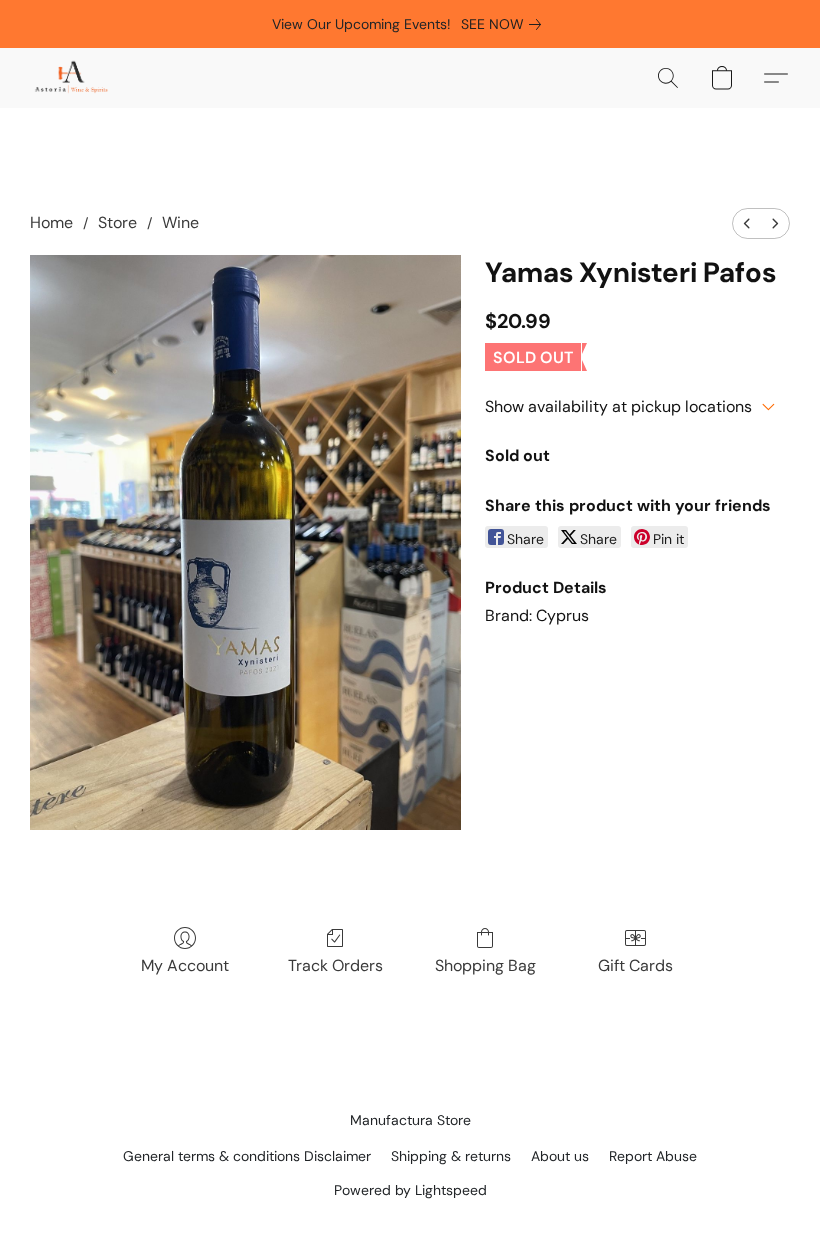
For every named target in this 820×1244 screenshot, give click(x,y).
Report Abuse (653, 1156)
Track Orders (335, 965)
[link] (505, 24)
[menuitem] (747, 223)
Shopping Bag (485, 965)
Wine (180, 222)
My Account (185, 965)
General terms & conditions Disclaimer (247, 1156)
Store (117, 222)
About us (560, 1156)
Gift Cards (635, 965)
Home (51, 222)
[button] (71, 78)
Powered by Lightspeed (410, 1190)
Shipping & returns (451, 1156)
